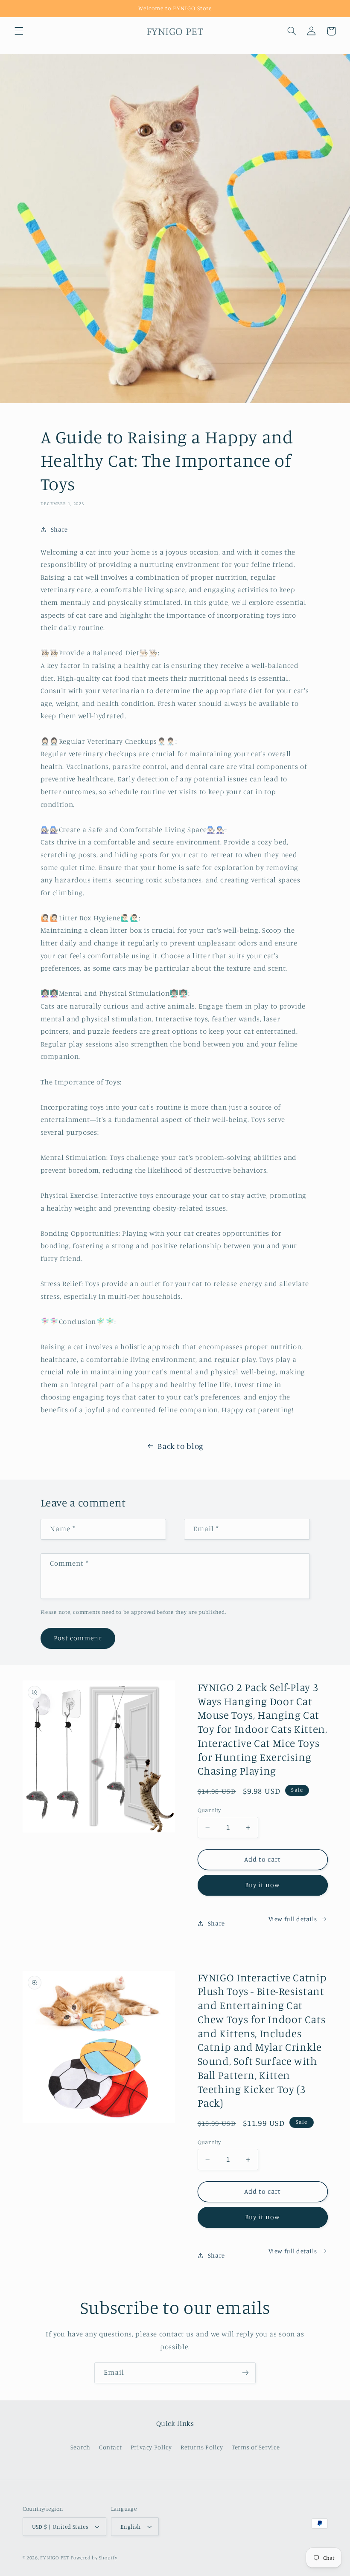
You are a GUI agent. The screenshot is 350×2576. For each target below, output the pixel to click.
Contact (110, 2447)
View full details (293, 1919)
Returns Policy (202, 2447)
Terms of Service (256, 2447)
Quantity (209, 1810)
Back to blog (181, 1446)
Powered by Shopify (94, 2558)
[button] (19, 31)
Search (80, 2447)
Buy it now (263, 1885)
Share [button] (59, 529)
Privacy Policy (151, 2447)
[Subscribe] (245, 2373)
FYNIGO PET (54, 2558)
